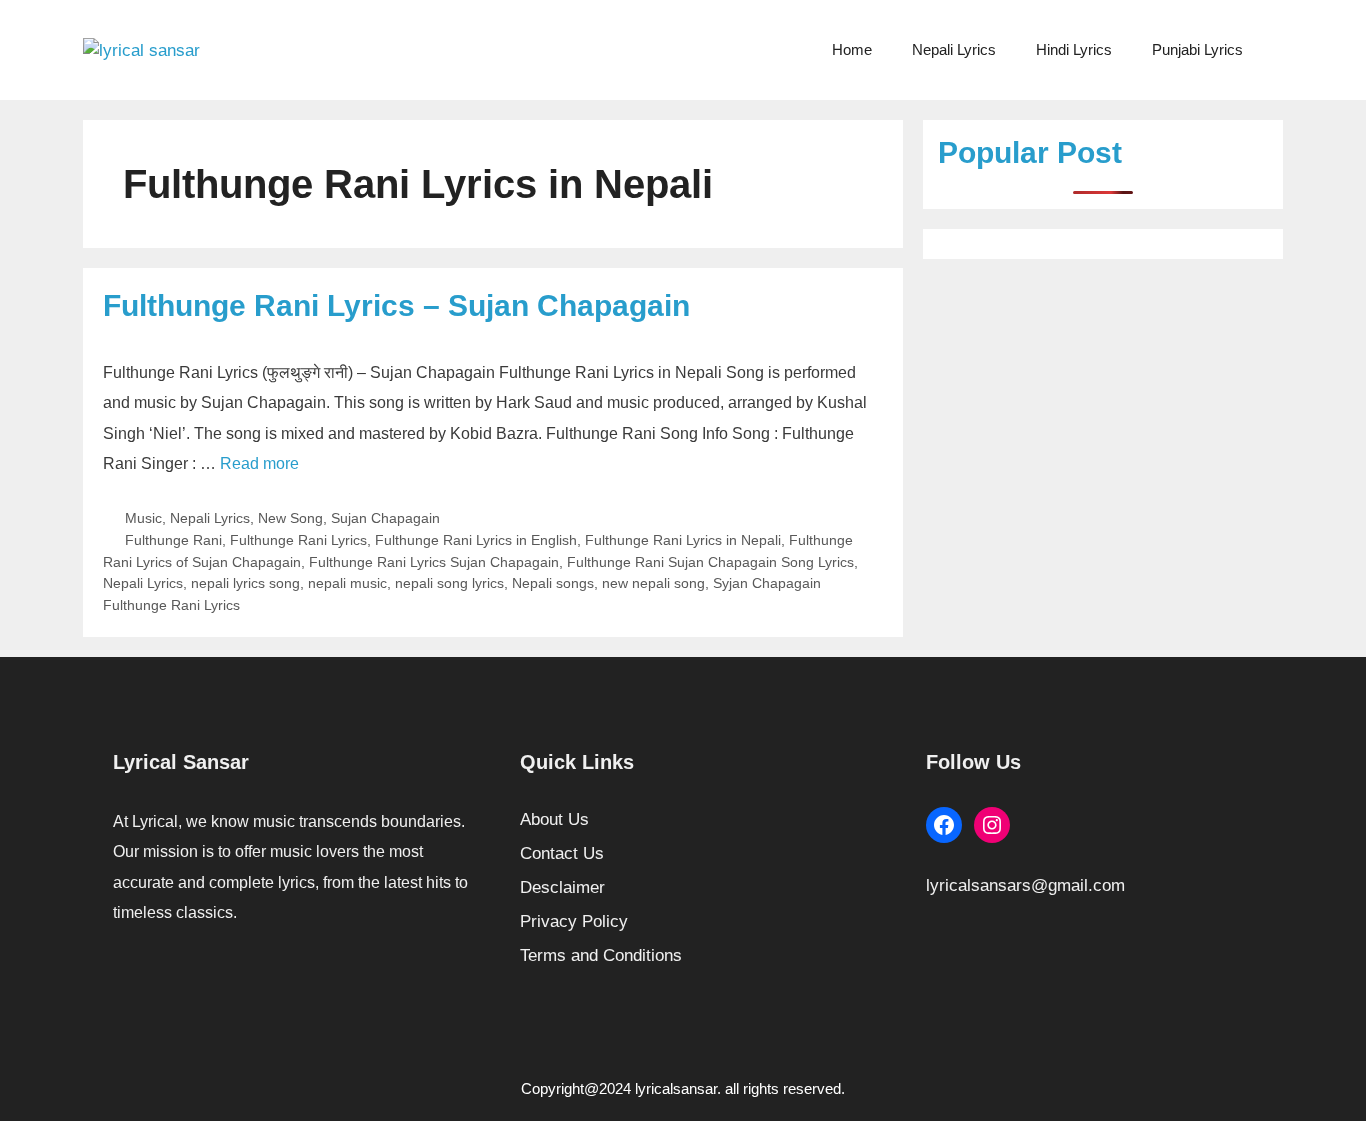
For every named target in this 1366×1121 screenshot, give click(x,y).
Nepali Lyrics (954, 49)
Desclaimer (562, 887)
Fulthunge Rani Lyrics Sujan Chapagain (434, 562)
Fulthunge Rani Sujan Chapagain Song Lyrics (710, 562)
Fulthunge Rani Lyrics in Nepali (683, 540)
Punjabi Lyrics (1197, 49)
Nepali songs (553, 583)
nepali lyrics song (245, 583)
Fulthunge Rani (173, 540)
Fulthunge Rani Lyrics (298, 540)
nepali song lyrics (449, 583)
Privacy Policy (574, 921)
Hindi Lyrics (1074, 49)
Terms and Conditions (601, 955)
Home (852, 49)
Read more (259, 463)
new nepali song (653, 583)
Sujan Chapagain (385, 518)
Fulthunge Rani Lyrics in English (476, 540)
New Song (290, 518)
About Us (554, 819)
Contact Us (562, 853)
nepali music (347, 583)
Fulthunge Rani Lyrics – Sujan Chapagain (396, 305)
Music (143, 518)
